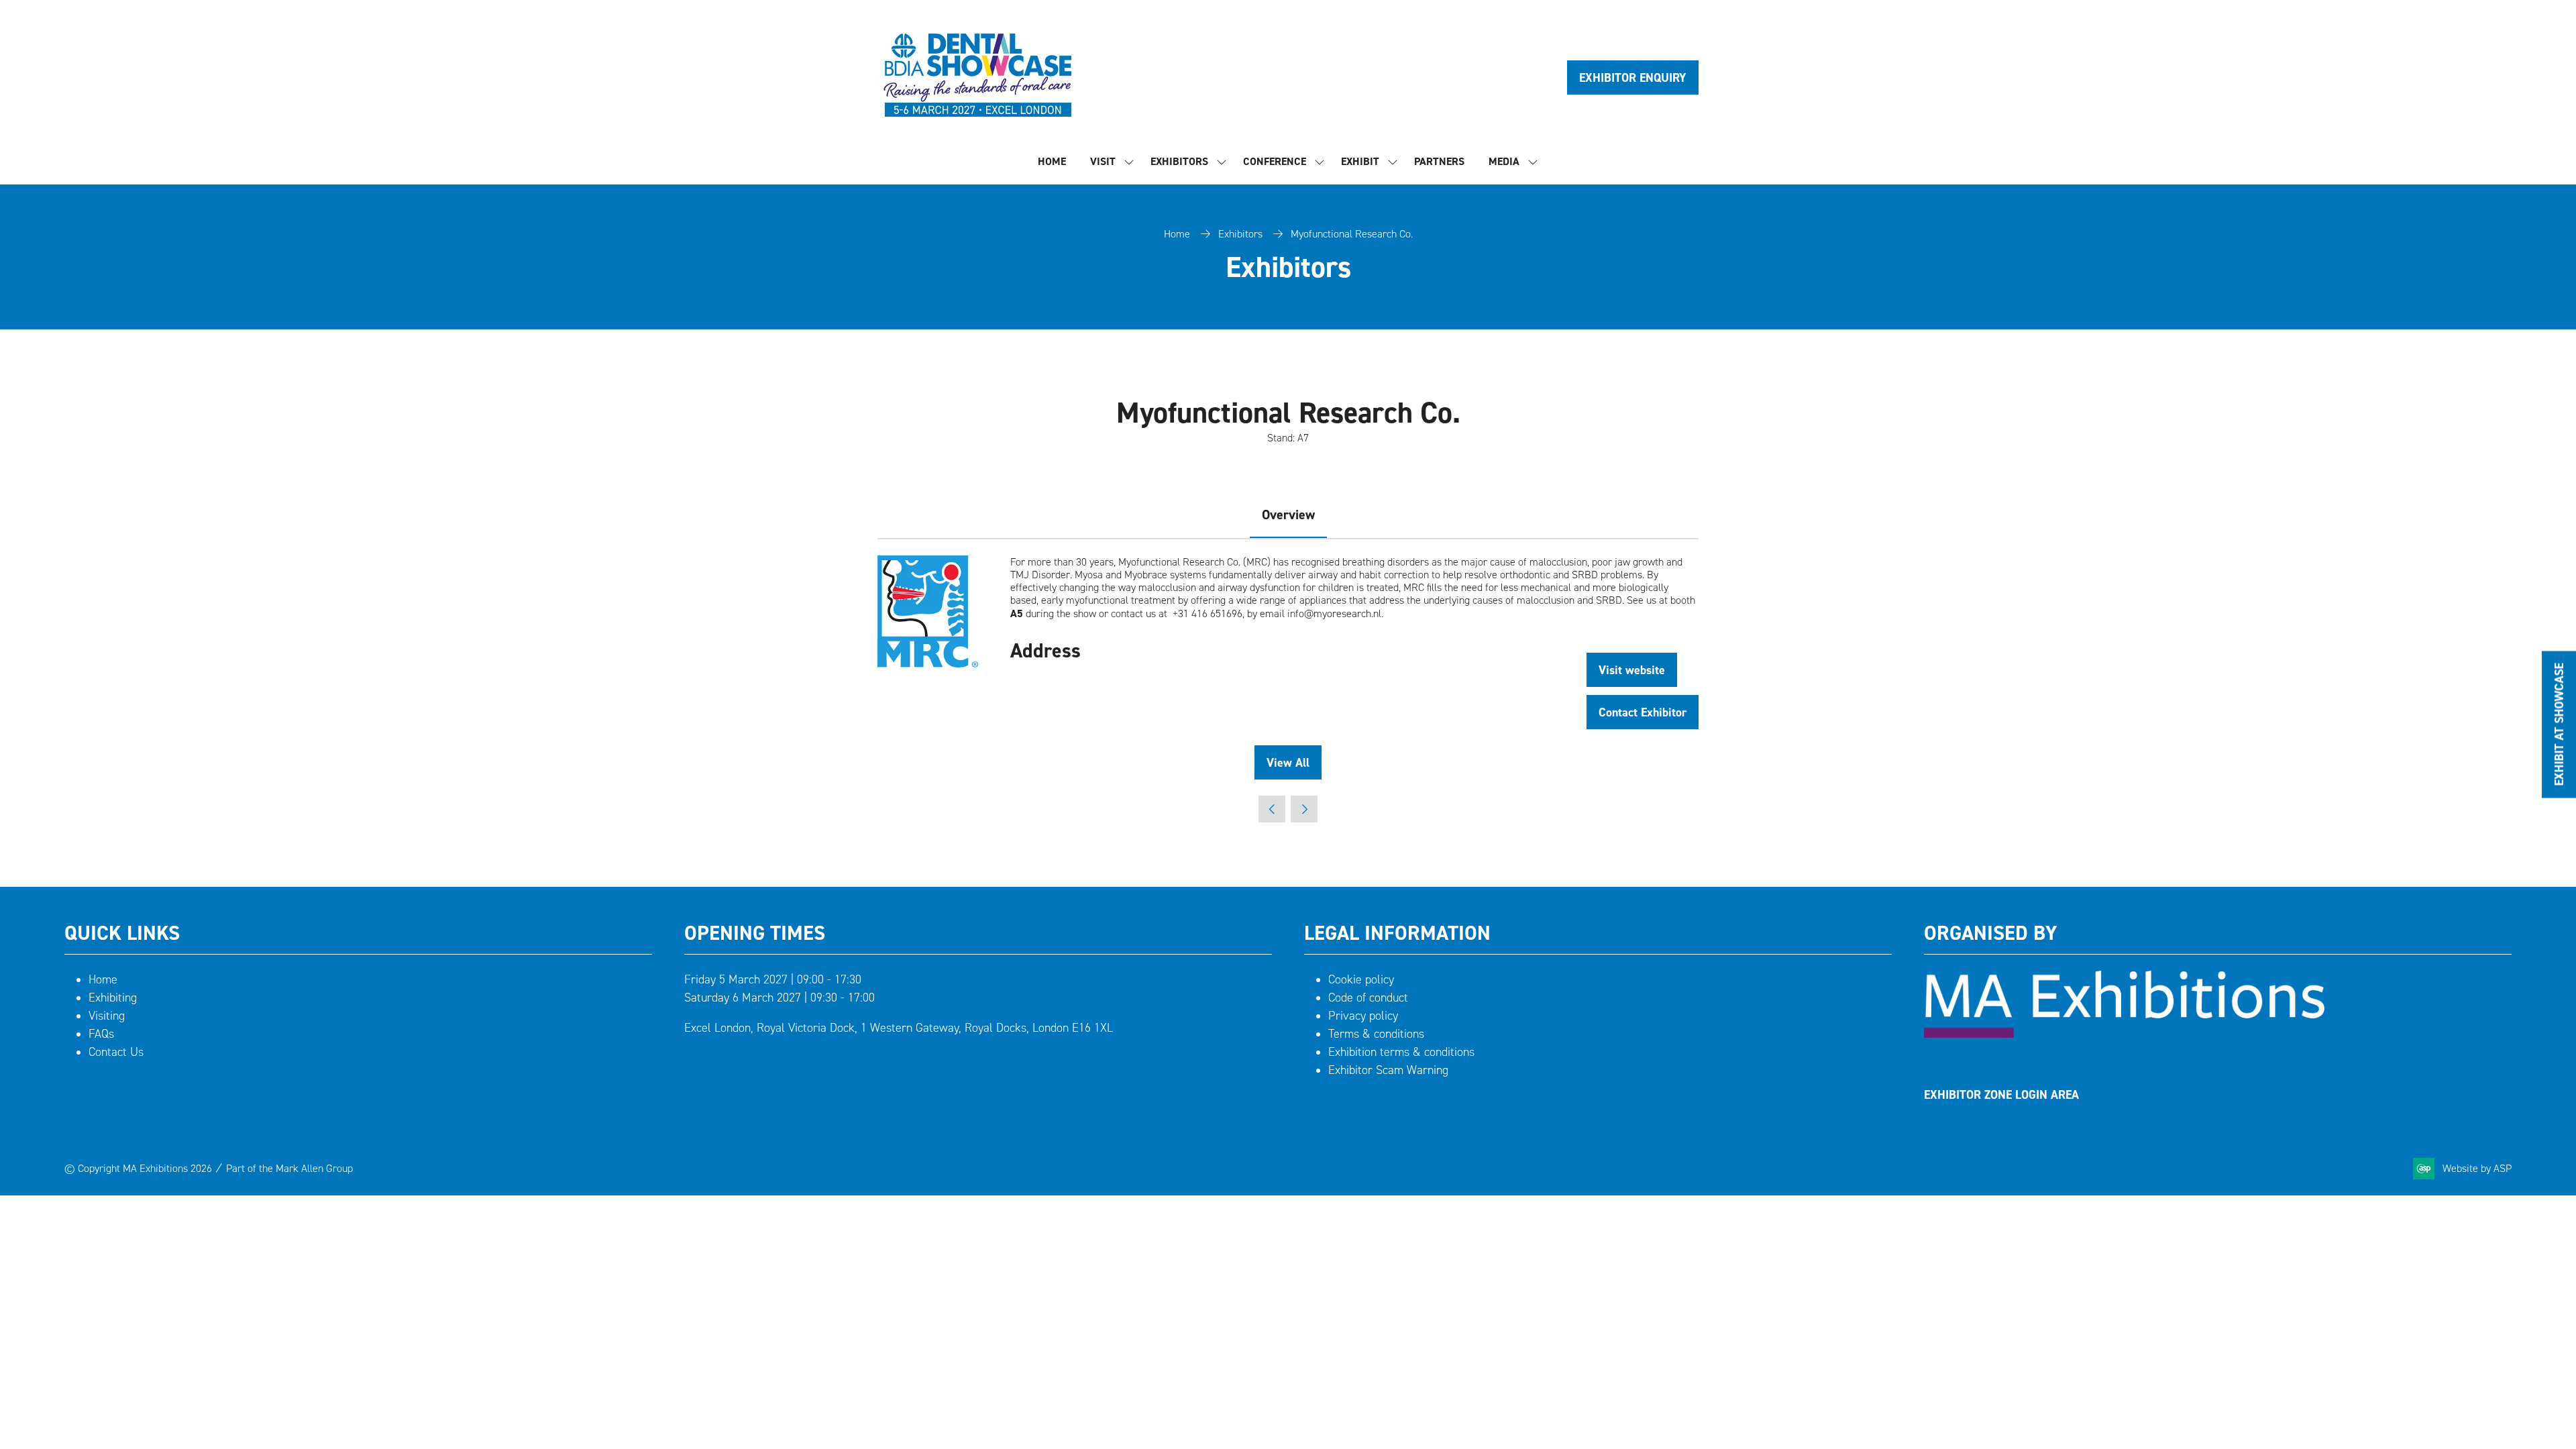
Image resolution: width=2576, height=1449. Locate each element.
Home (1177, 234)
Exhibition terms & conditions (1401, 1052)
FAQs (101, 1034)
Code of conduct (1368, 998)
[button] (1633, 77)
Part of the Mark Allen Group (289, 1168)
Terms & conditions (1376, 1034)
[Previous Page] (1272, 809)
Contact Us (116, 1052)
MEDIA (1504, 161)
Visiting (107, 1016)
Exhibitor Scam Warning (1388, 1070)
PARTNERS (1439, 161)
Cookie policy (1361, 979)
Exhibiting (113, 998)
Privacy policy (1363, 1016)
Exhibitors (1179, 161)
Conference (1275, 161)
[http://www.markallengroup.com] (2124, 1034)
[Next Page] (1304, 809)
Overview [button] (1288, 515)
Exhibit (1360, 161)
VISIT (1103, 161)
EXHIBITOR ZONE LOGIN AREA (2001, 1094)
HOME (1052, 161)
